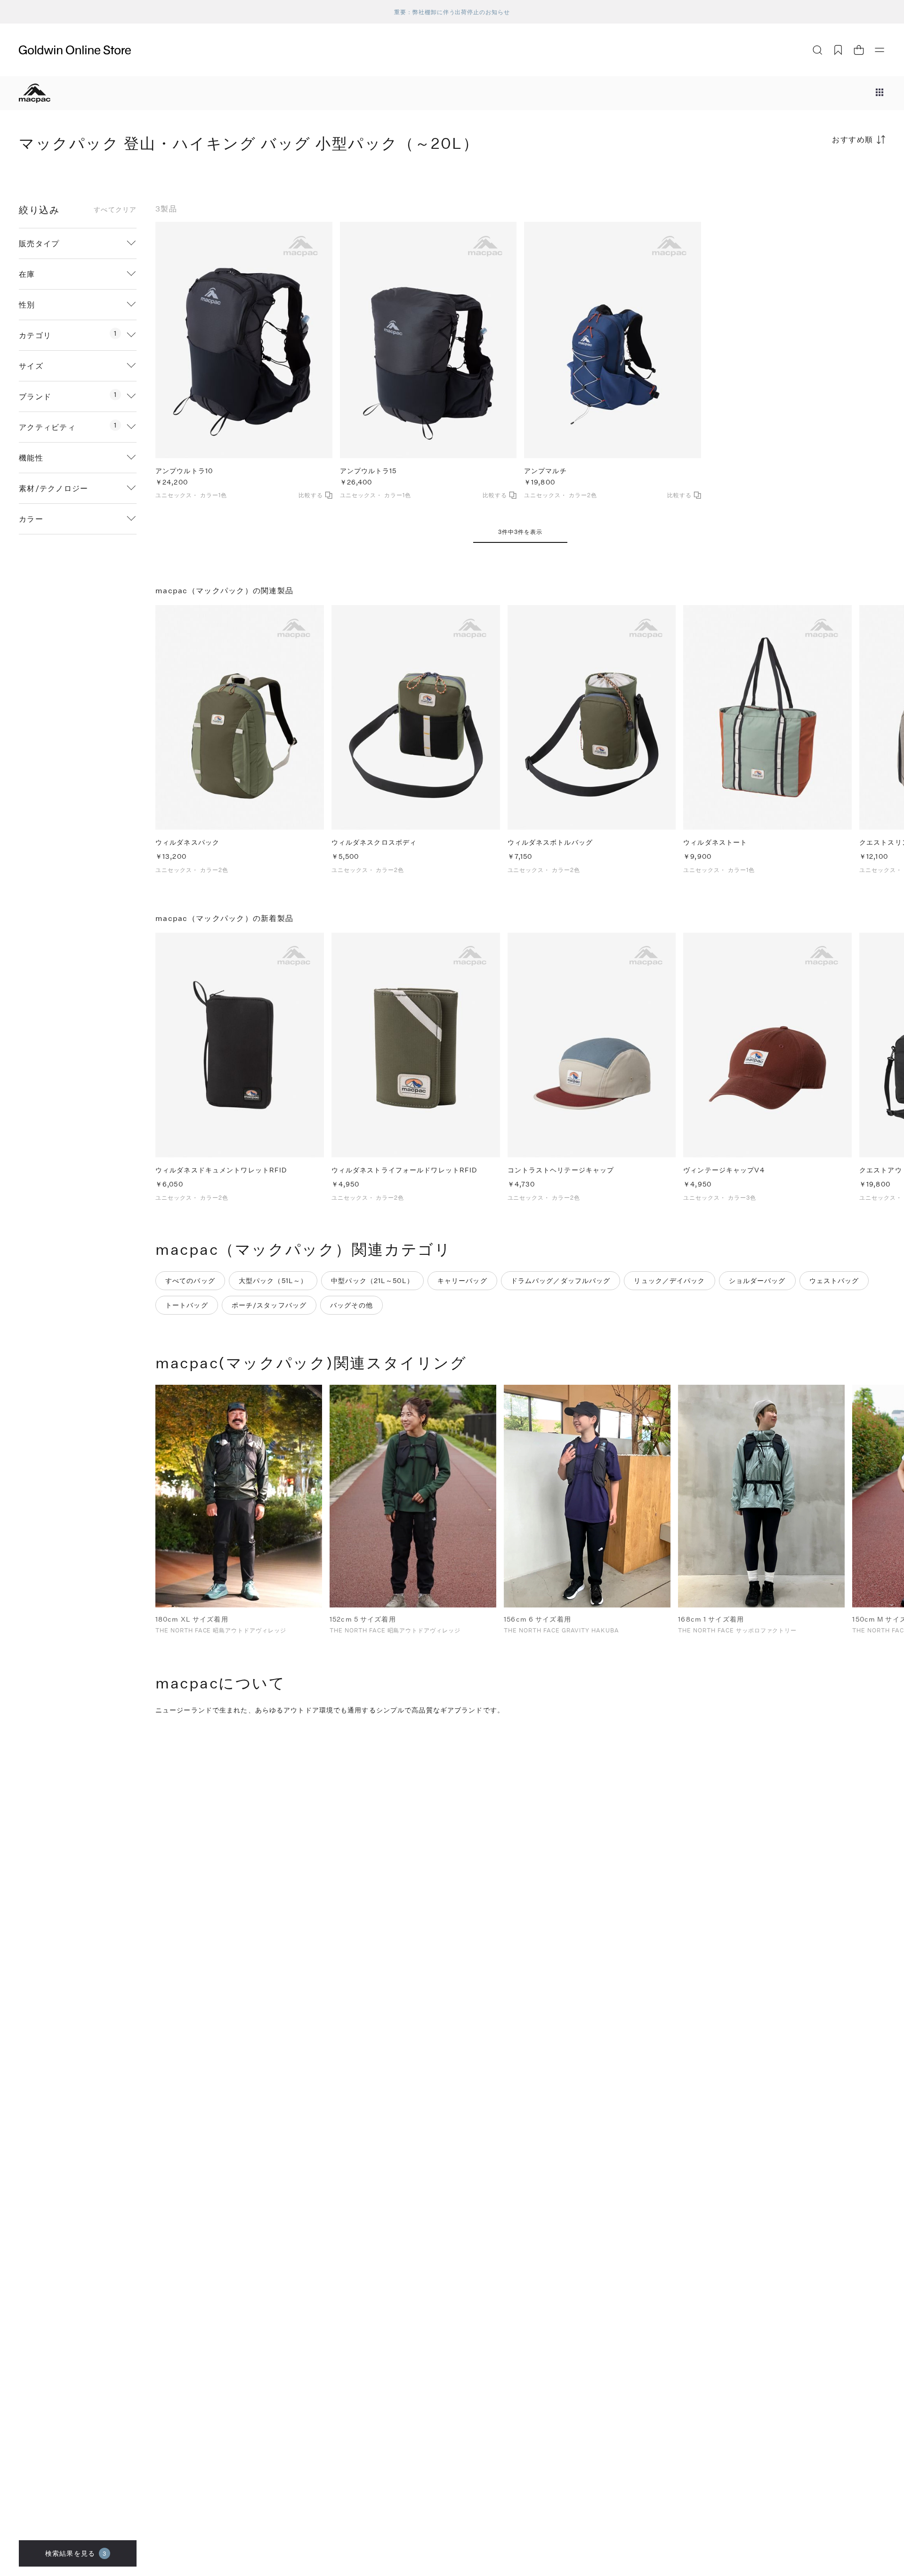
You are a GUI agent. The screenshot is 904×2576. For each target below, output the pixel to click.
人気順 (815, 176)
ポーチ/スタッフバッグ (269, 1305)
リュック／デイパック (669, 1280)
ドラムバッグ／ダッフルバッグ (561, 1280)
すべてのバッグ (190, 1280)
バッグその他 (351, 1305)
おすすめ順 (853, 139)
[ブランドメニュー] (880, 93)
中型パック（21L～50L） (372, 1280)
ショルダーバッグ (757, 1280)
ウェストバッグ (834, 1280)
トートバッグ (187, 1305)
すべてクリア (115, 210)
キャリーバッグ (462, 1280)
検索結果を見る (76, 2553)
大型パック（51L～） (273, 1280)
